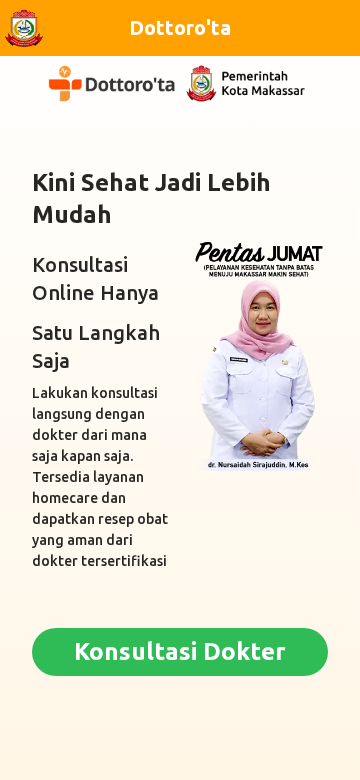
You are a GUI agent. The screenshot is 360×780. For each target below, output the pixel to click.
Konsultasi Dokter (180, 651)
